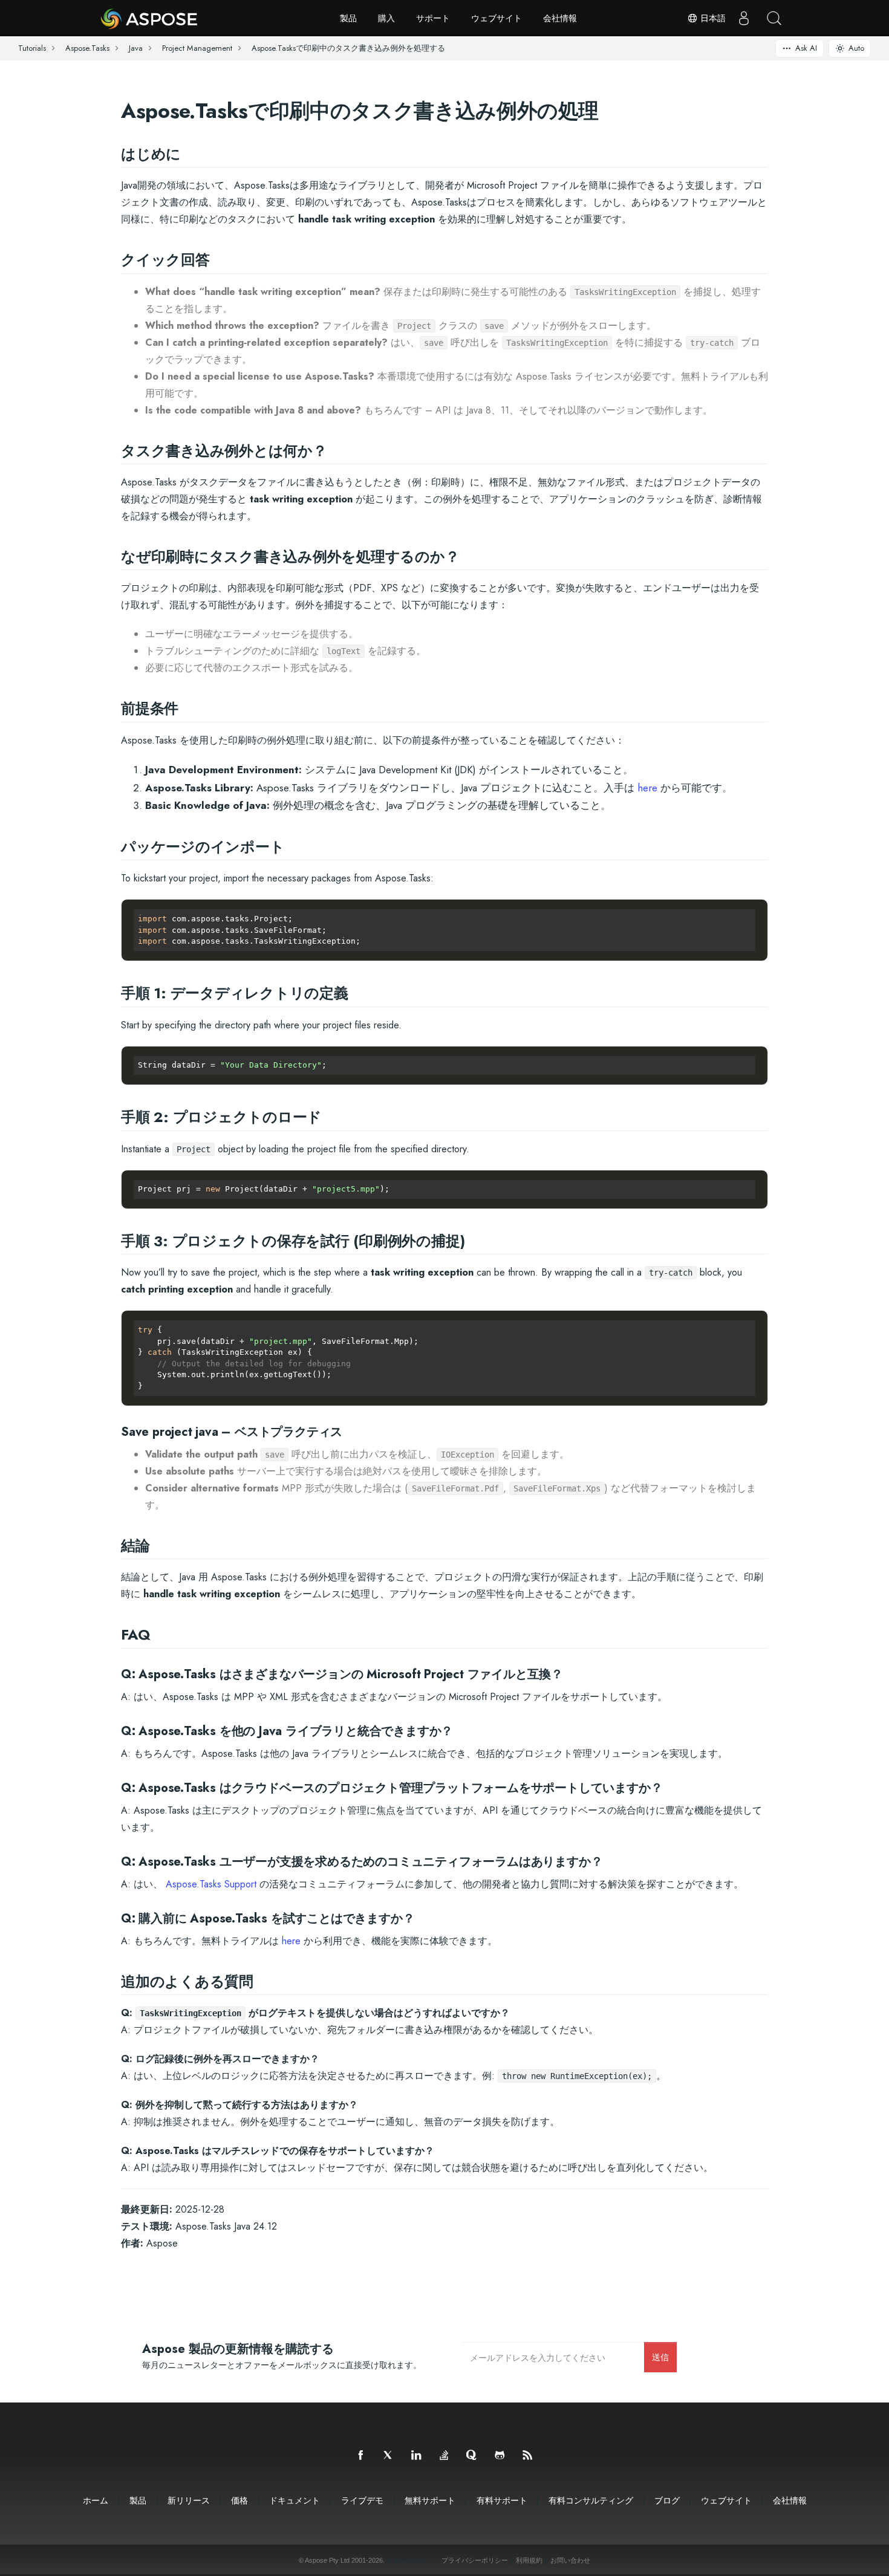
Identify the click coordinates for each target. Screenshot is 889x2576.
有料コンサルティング (591, 2500)
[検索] (774, 18)
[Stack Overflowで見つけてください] (444, 2456)
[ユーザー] (744, 18)
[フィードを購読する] (528, 2456)
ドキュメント (295, 2500)
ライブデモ (362, 2500)
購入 (386, 18)
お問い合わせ (570, 2560)
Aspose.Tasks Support (211, 1884)
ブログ (667, 2500)
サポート (433, 18)
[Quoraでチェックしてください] (472, 2456)
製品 (348, 18)
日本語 (712, 18)
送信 (660, 2357)
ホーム (96, 2500)
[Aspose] (150, 18)
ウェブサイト (497, 18)
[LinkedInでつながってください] (417, 2456)
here (647, 788)
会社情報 (560, 18)
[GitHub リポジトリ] (500, 2456)
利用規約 (529, 2560)
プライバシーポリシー (475, 2560)
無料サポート (430, 2500)
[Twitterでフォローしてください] (389, 2456)
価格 (239, 2500)
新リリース (189, 2500)
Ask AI (806, 48)
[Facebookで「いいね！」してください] (361, 2456)
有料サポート (502, 2500)
